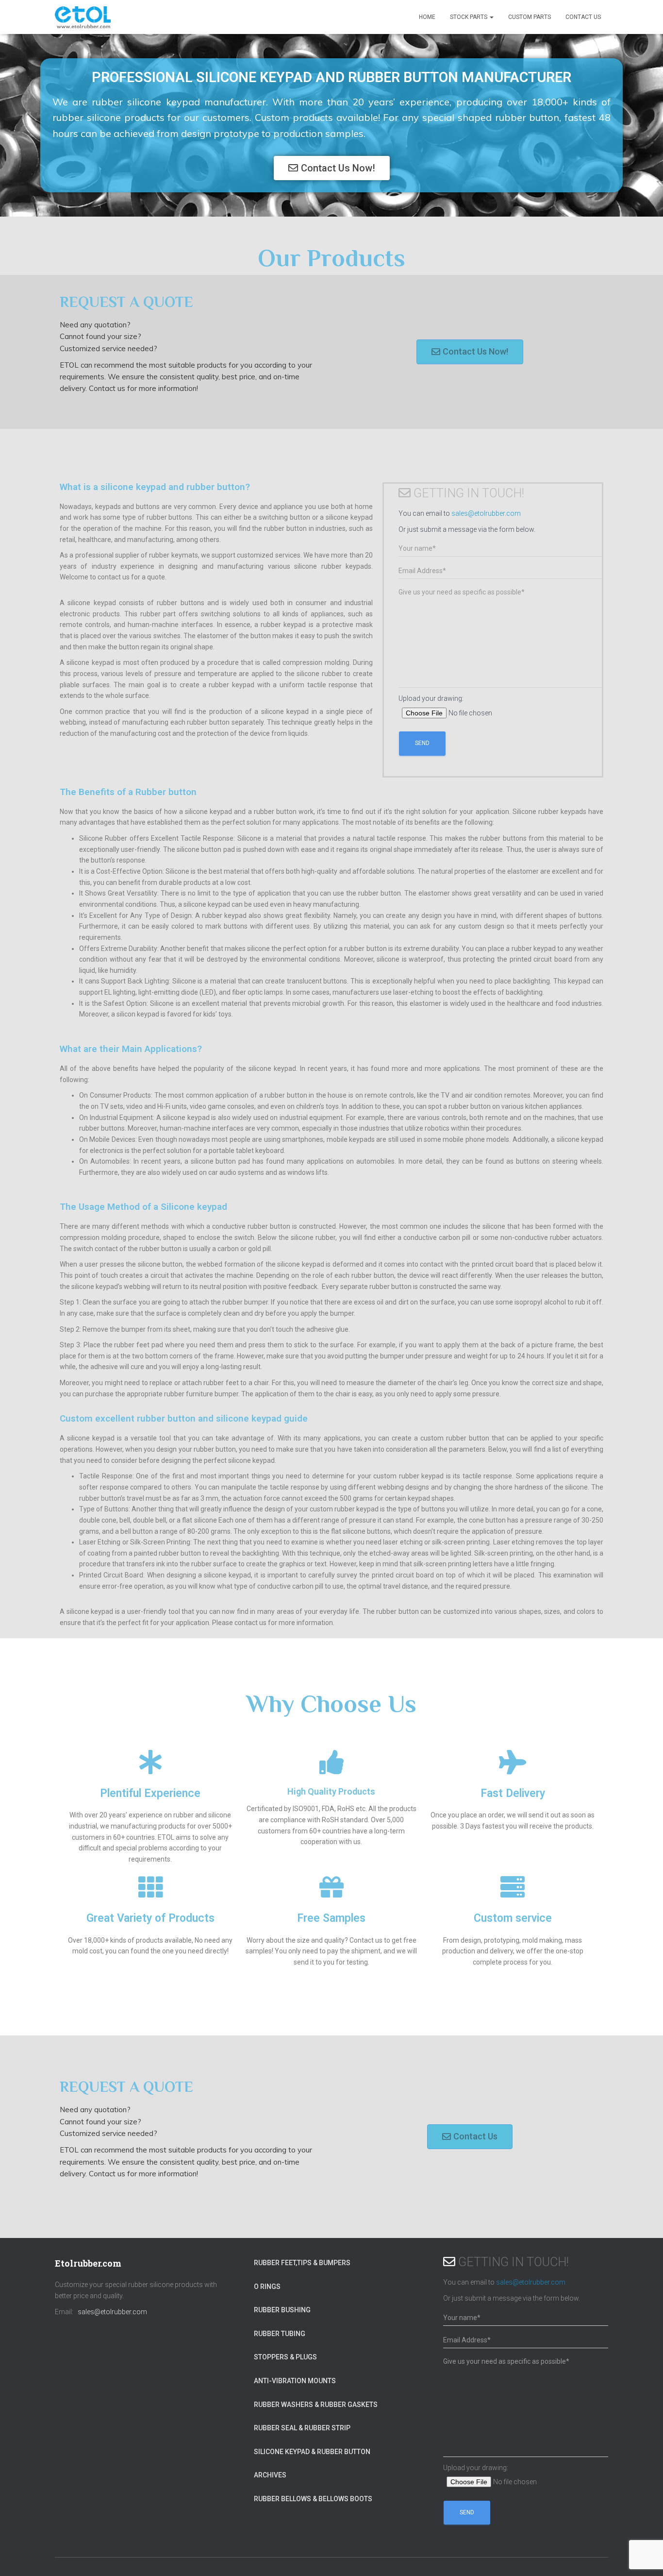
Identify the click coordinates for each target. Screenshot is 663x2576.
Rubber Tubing (280, 2334)
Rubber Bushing (282, 2310)
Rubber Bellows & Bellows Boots (313, 2499)
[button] (332, 168)
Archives (270, 2475)
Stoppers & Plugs (285, 2357)
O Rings (267, 2287)
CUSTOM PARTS (530, 17)
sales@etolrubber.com (486, 513)
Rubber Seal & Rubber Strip (302, 2428)
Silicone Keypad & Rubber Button (312, 2452)
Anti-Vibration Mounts (295, 2381)
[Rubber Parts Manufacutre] (83, 17)
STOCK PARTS (469, 17)
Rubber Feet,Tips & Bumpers (302, 2263)
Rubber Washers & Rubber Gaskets (316, 2405)
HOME (427, 17)
